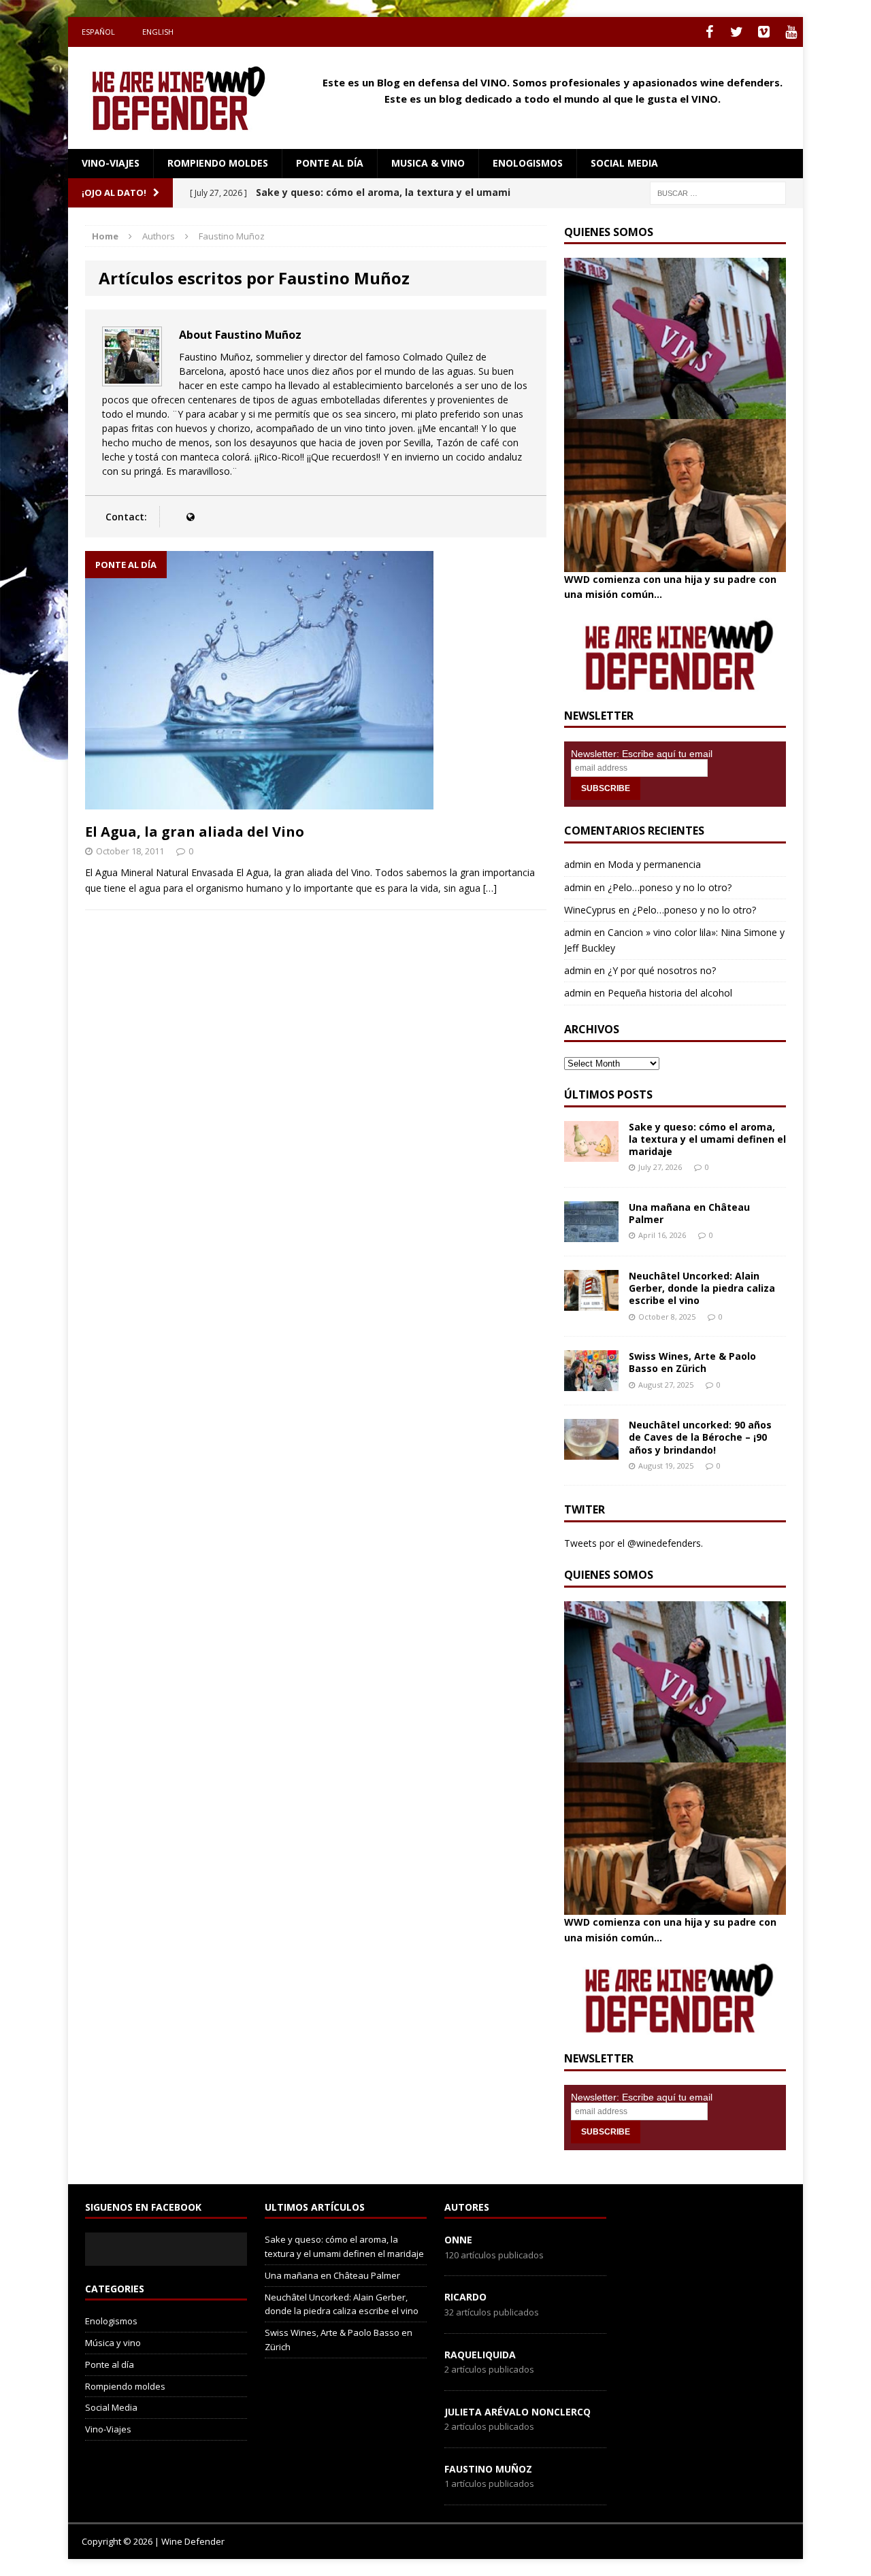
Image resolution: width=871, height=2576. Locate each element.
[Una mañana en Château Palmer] (591, 1234)
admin (578, 864)
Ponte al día (330, 163)
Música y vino (113, 2343)
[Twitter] (736, 32)
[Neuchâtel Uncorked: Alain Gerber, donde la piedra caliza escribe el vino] (591, 1303)
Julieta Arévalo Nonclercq (517, 2412)
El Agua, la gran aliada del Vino (195, 832)
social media (624, 163)
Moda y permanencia (654, 864)
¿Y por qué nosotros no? (662, 970)
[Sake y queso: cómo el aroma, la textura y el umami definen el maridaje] (591, 1153)
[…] (490, 888)
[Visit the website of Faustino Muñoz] (190, 517)
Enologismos (528, 163)
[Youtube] (791, 32)
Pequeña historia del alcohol (670, 993)
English (158, 32)
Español (98, 32)
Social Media (111, 2407)
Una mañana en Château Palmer (689, 1213)
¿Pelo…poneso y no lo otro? (670, 887)
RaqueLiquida (480, 2355)
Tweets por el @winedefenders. (634, 1543)
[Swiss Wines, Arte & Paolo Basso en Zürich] (591, 1383)
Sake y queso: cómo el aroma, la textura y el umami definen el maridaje (707, 1139)
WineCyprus (590, 910)
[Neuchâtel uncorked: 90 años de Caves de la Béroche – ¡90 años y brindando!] (591, 1452)
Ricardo (465, 2297)
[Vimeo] (763, 32)
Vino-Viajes (111, 163)
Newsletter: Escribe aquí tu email (642, 754)
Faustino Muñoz (488, 2469)
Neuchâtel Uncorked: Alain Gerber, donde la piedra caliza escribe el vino (702, 1288)
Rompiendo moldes (218, 163)
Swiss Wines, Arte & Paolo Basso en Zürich (692, 1362)
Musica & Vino (428, 163)
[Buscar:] (718, 192)
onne (458, 2240)
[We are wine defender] (184, 98)
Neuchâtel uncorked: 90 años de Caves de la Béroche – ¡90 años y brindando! (700, 1437)
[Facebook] (709, 32)
